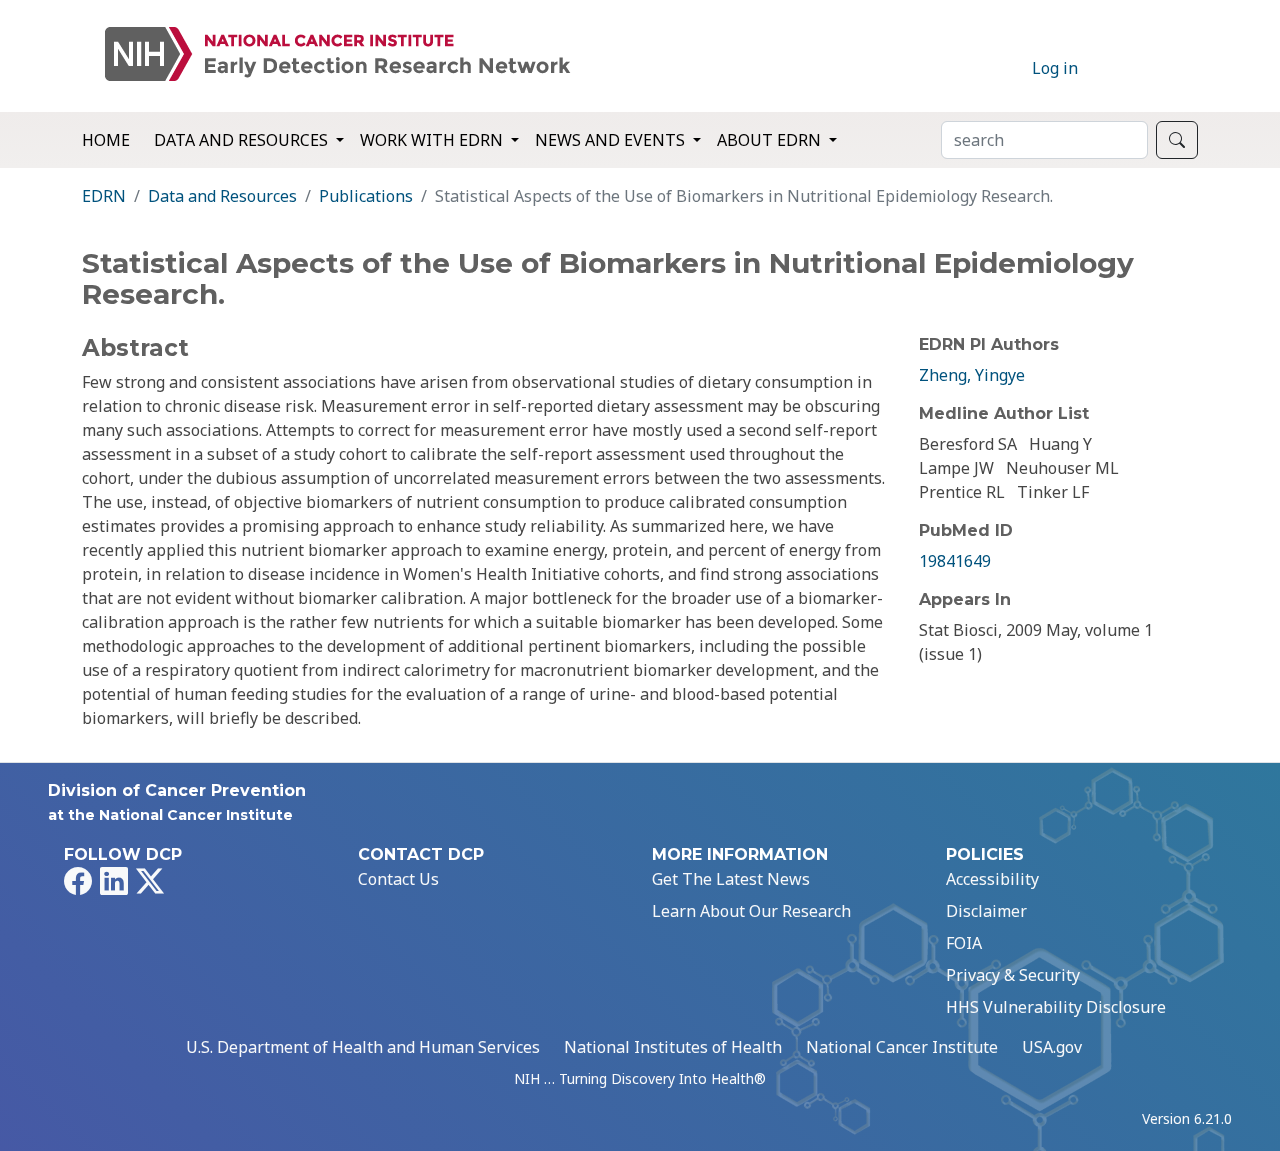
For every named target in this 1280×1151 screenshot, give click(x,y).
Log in (1055, 68)
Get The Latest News (731, 879)
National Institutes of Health (673, 1047)
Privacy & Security (1013, 975)
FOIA (964, 943)
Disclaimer (986, 911)
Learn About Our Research (751, 911)
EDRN (104, 196)
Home (106, 140)
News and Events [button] (612, 140)
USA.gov (1052, 1047)
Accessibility (992, 879)
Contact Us (398, 879)
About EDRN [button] (771, 140)
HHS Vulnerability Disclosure (1056, 1007)
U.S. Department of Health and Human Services (363, 1047)
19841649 (955, 561)
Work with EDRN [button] (433, 140)
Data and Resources (222, 196)
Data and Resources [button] (243, 140)
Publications (366, 196)
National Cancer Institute (902, 1047)
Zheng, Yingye (972, 375)
